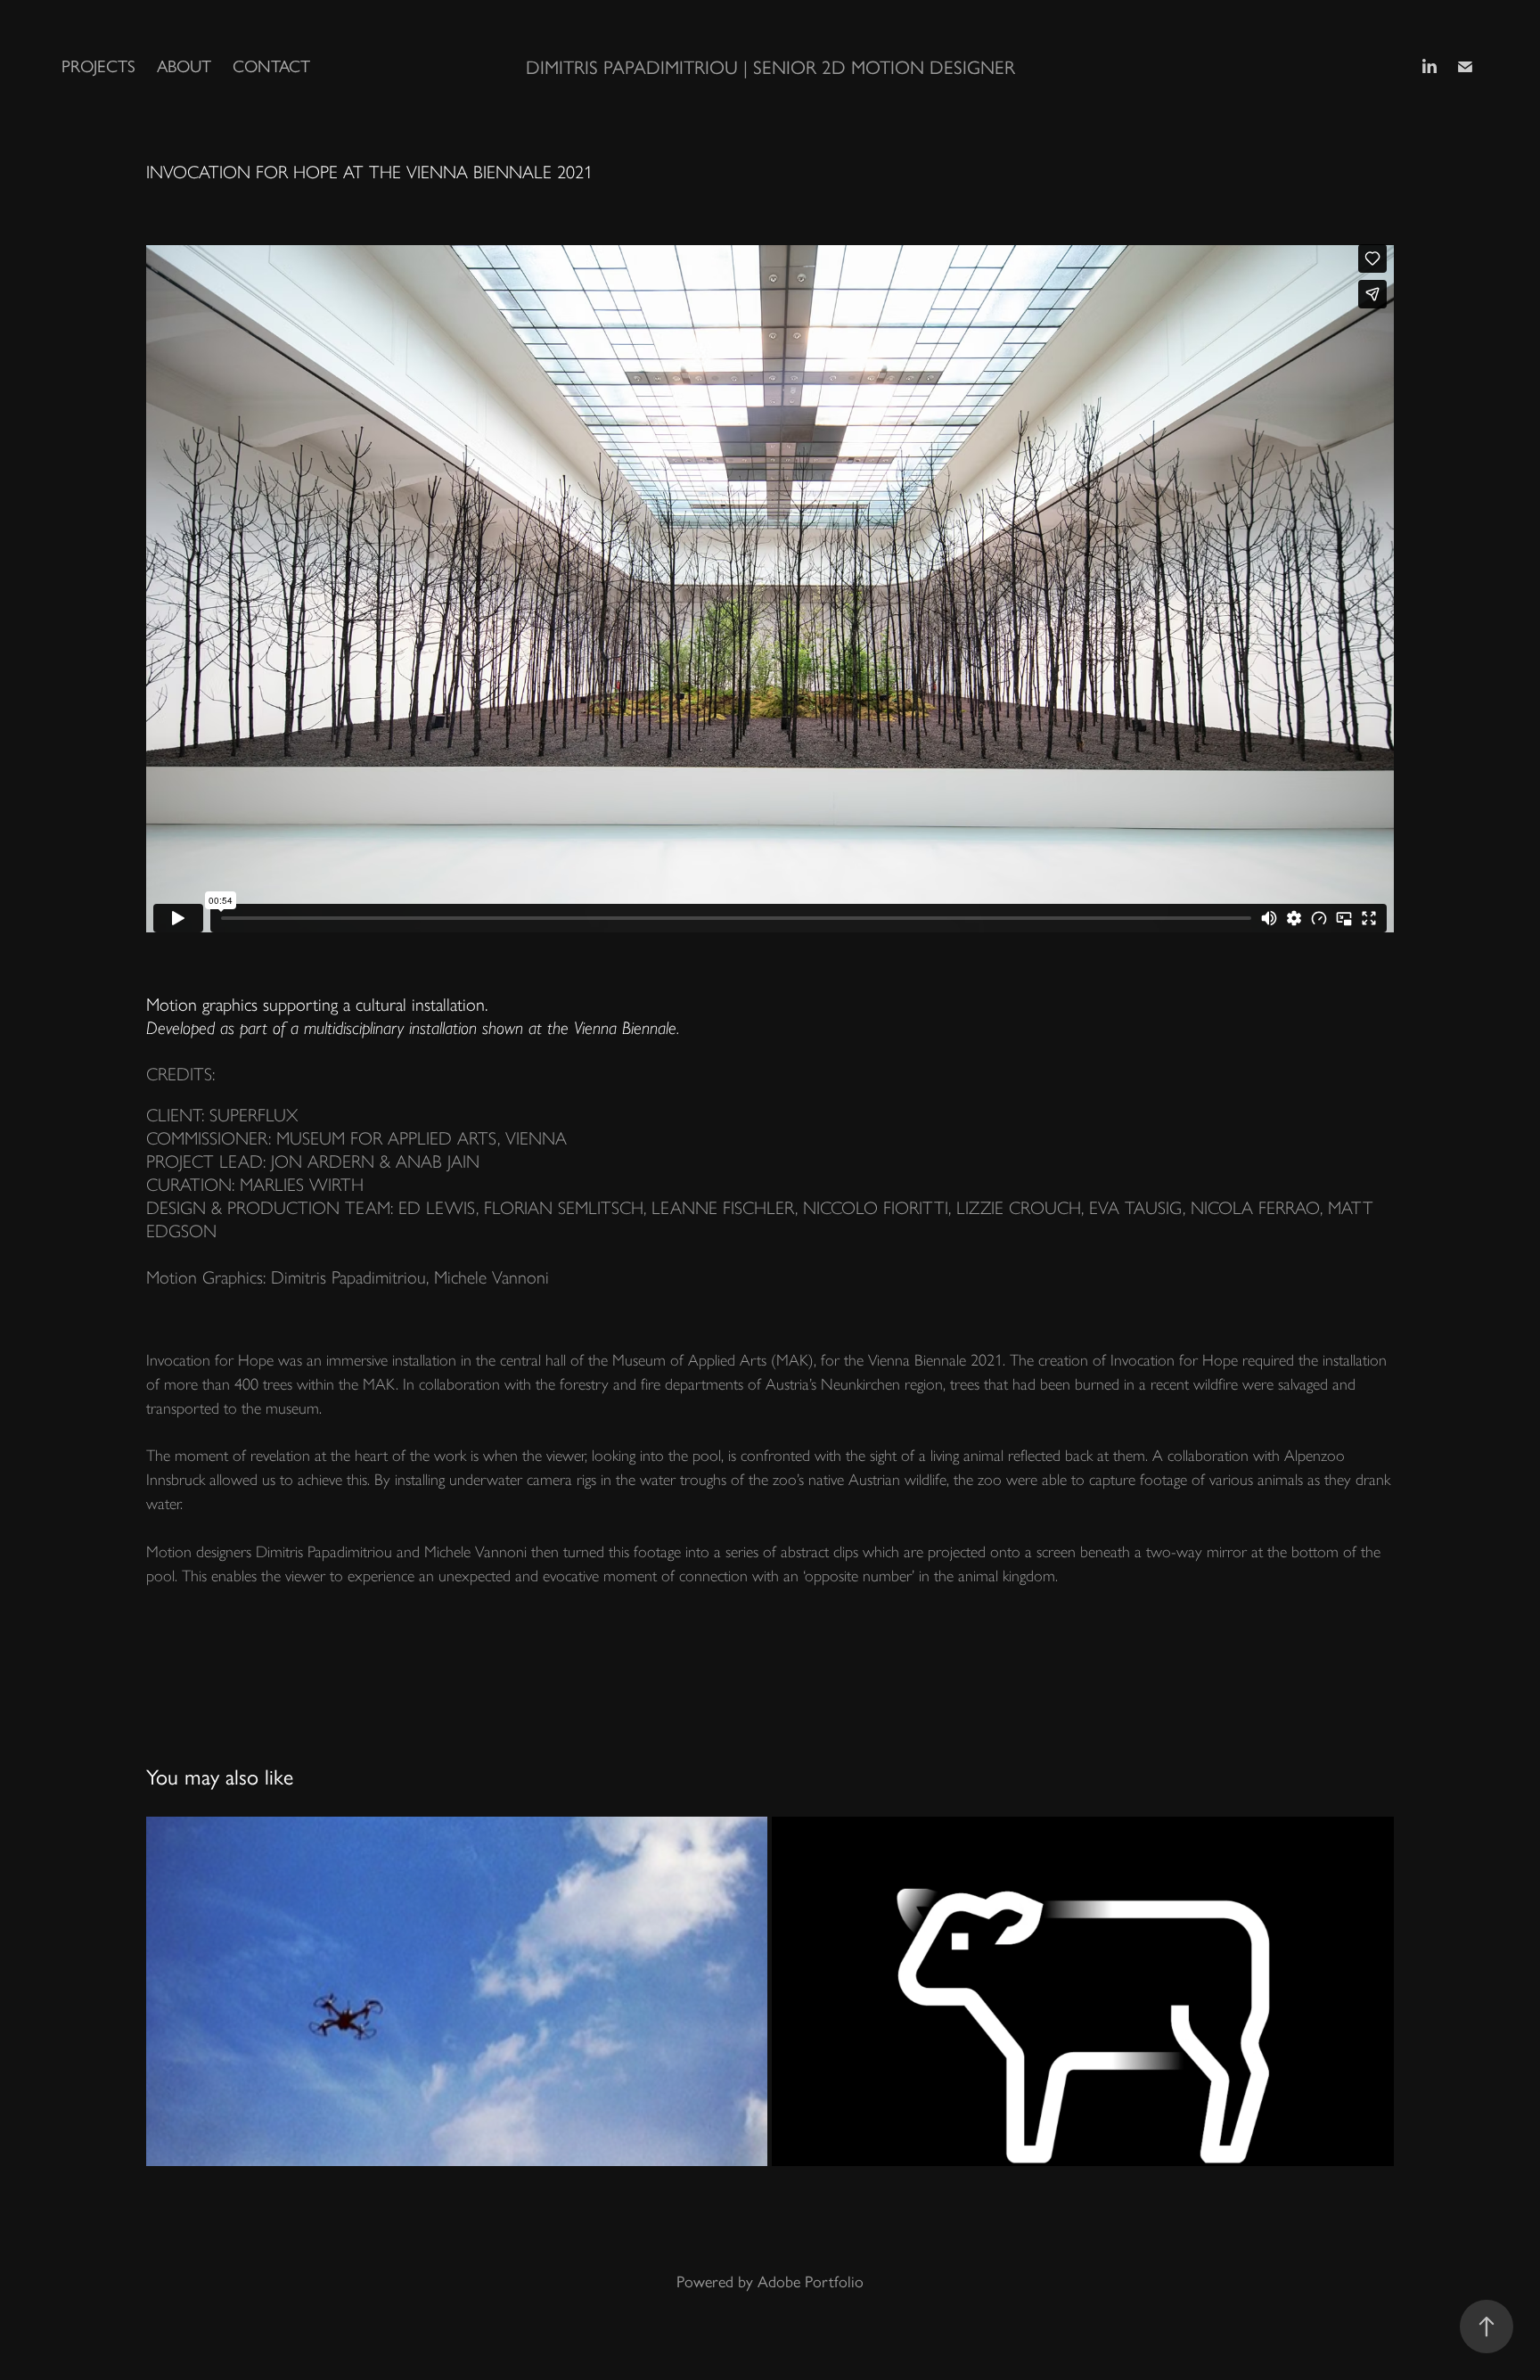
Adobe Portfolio (811, 2282)
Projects (98, 66)
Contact (271, 66)
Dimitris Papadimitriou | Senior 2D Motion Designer (770, 67)
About (184, 66)
